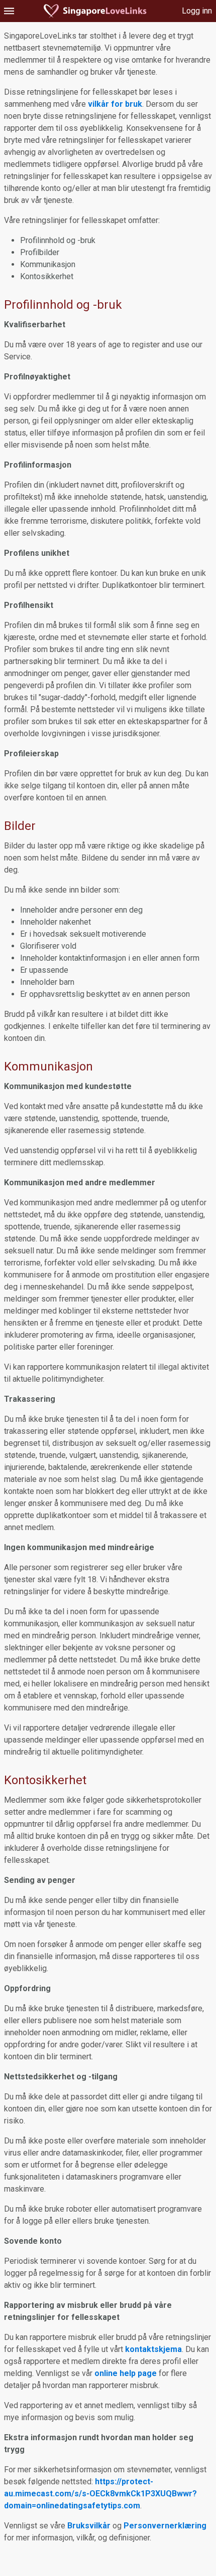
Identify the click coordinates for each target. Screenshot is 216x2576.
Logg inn (197, 11)
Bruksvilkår (89, 2526)
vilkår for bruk (115, 104)
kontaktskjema (153, 2349)
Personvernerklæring (165, 2526)
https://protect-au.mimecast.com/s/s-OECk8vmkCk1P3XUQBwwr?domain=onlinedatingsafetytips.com (100, 2494)
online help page (126, 2373)
